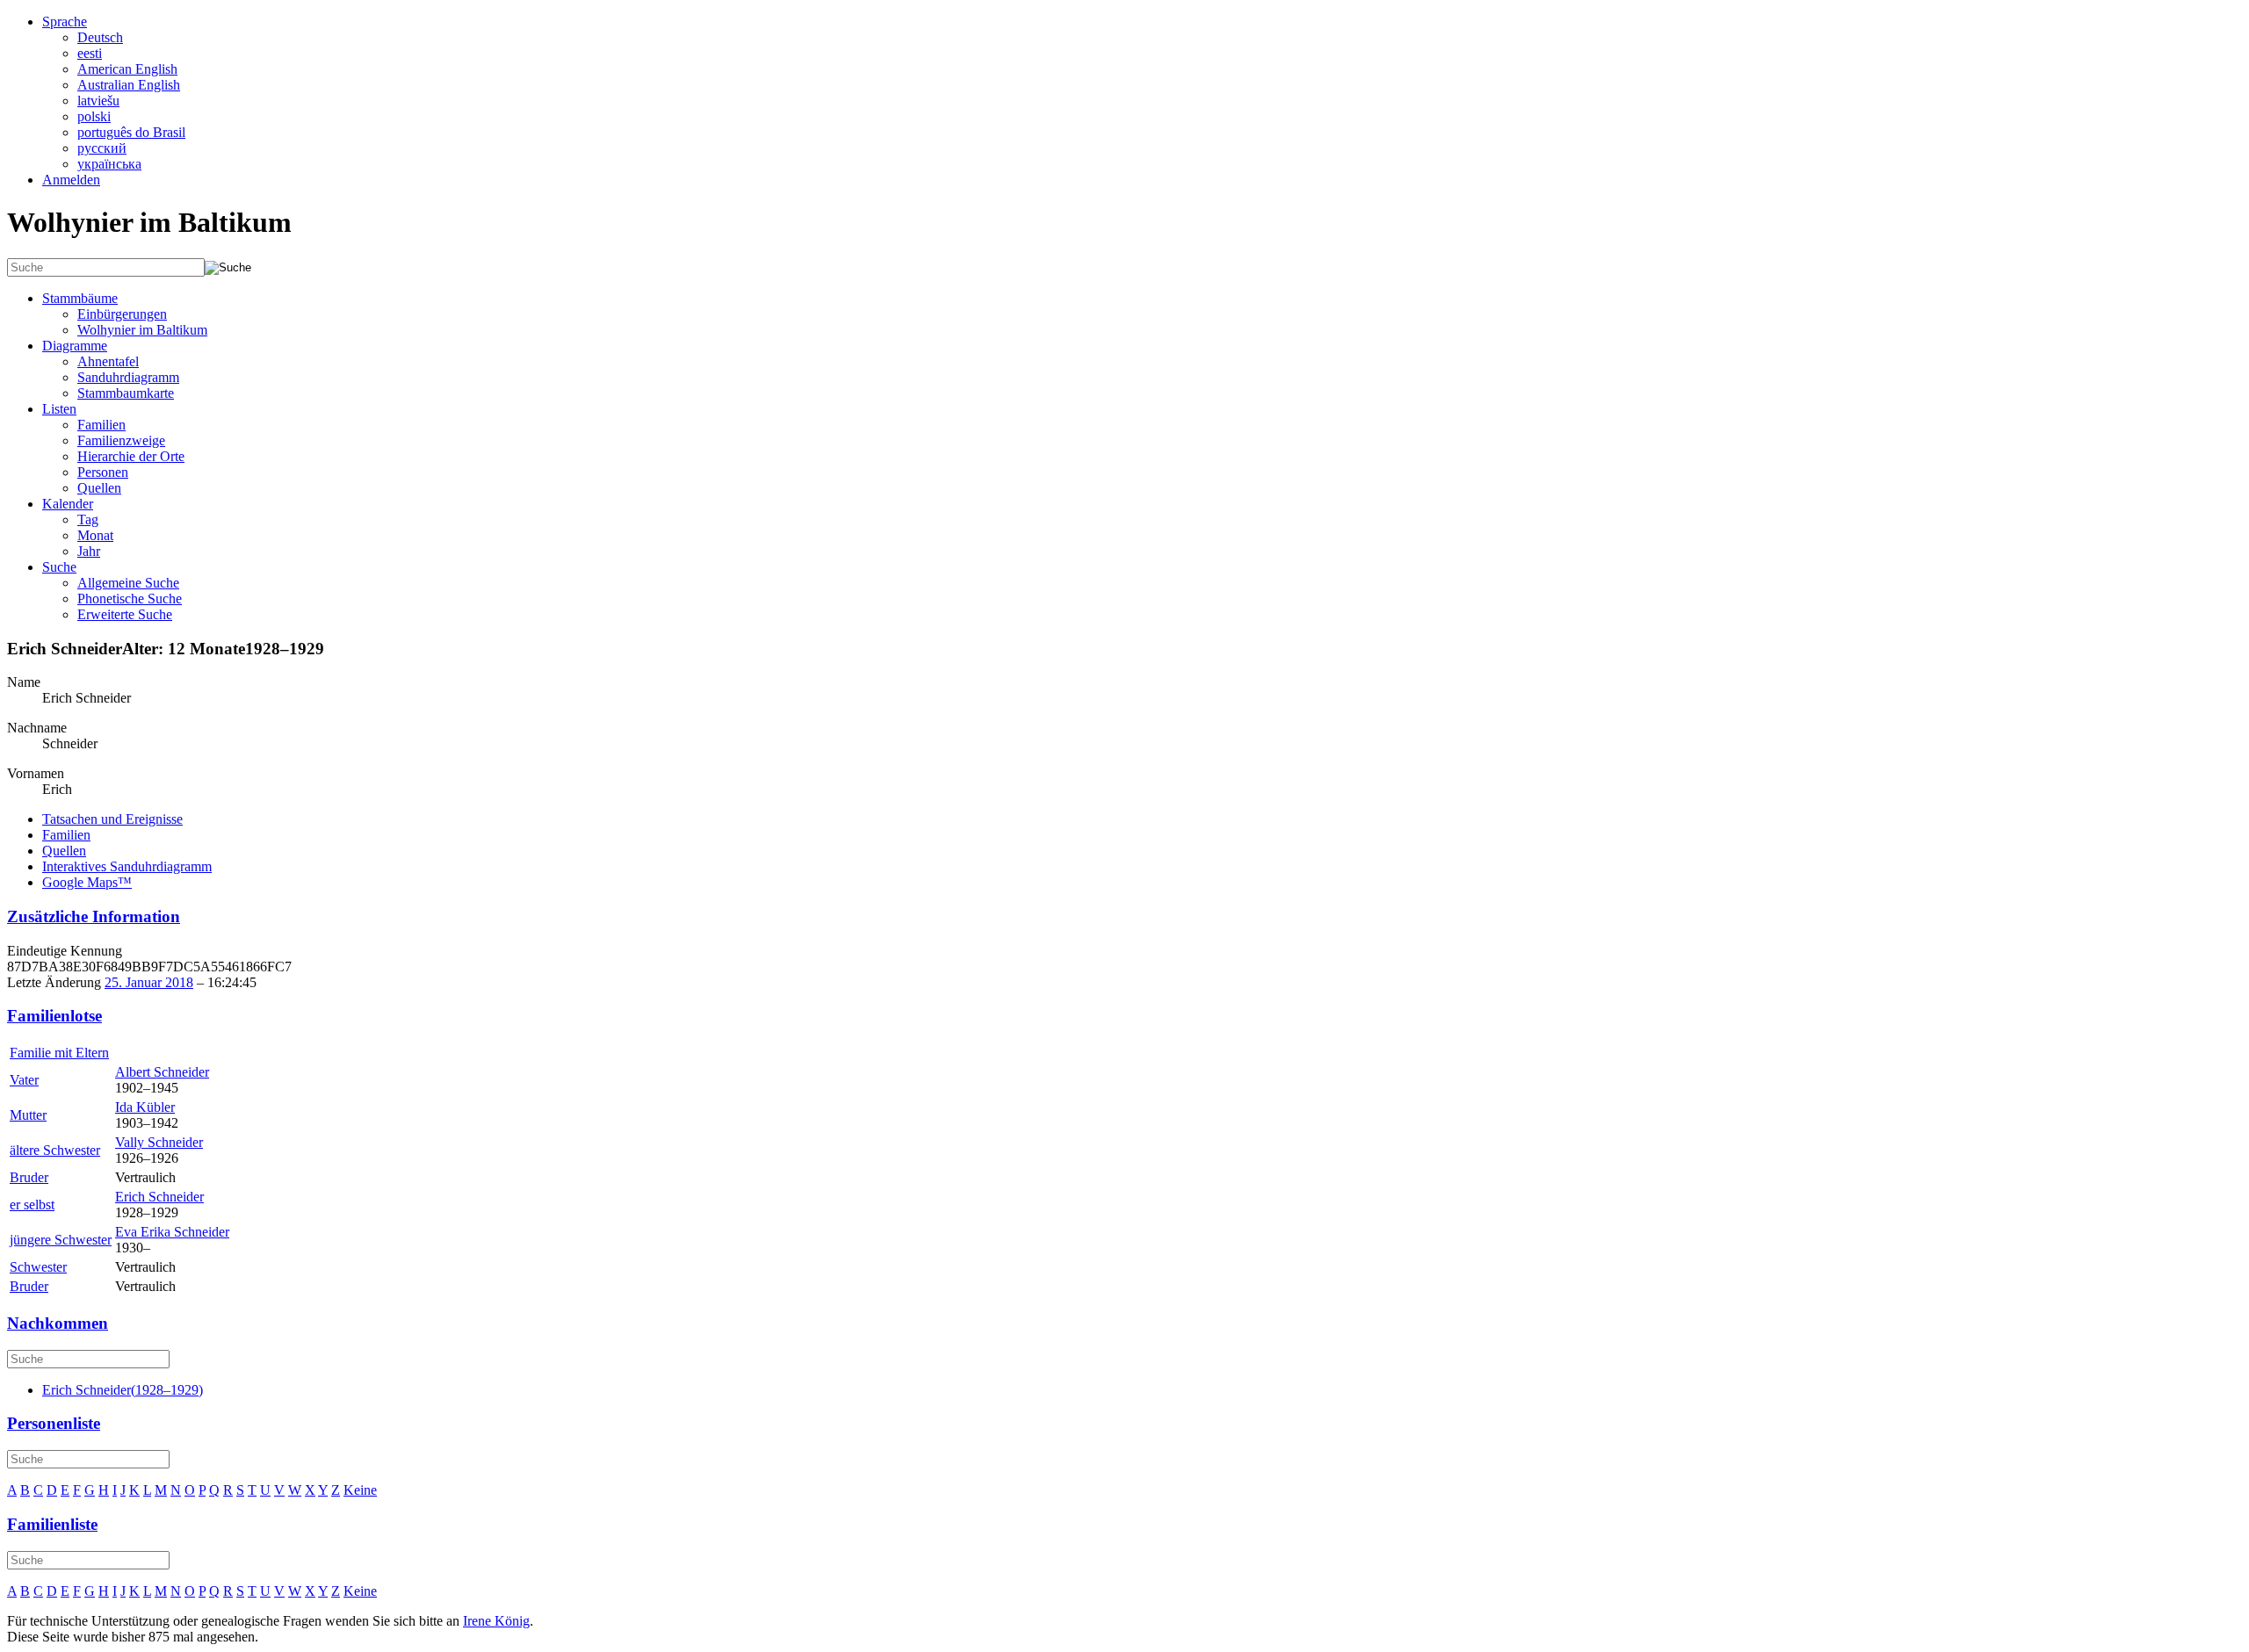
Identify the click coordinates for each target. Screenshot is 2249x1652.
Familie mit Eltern (59, 1053)
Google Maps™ (87, 882)
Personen (103, 472)
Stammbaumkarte (126, 393)
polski (94, 116)
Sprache (65, 22)
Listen (59, 409)
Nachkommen (58, 1323)
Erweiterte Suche (125, 614)
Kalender (68, 504)
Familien (101, 425)
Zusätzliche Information (94, 916)
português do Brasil (131, 132)
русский (102, 148)
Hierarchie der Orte (131, 456)
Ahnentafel (108, 361)
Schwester (38, 1267)
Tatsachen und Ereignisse (112, 819)
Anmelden (71, 180)
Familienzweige (121, 440)
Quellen (99, 488)
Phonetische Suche (130, 599)
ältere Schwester (55, 1150)
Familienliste (52, 1524)
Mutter (28, 1115)
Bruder (29, 1177)
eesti (90, 53)
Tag (88, 519)
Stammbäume (80, 298)
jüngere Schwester (61, 1240)
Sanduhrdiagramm (128, 377)
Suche (59, 567)
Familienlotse (54, 1016)
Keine (360, 1490)
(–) (123, 1390)
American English (127, 69)
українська (109, 164)
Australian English (129, 85)
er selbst (32, 1205)
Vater (24, 1080)
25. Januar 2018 (149, 982)
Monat (95, 535)
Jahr (89, 551)
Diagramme (75, 346)
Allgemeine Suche (128, 583)
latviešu (98, 101)
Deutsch (100, 37)
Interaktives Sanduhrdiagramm (127, 866)
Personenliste (54, 1423)
